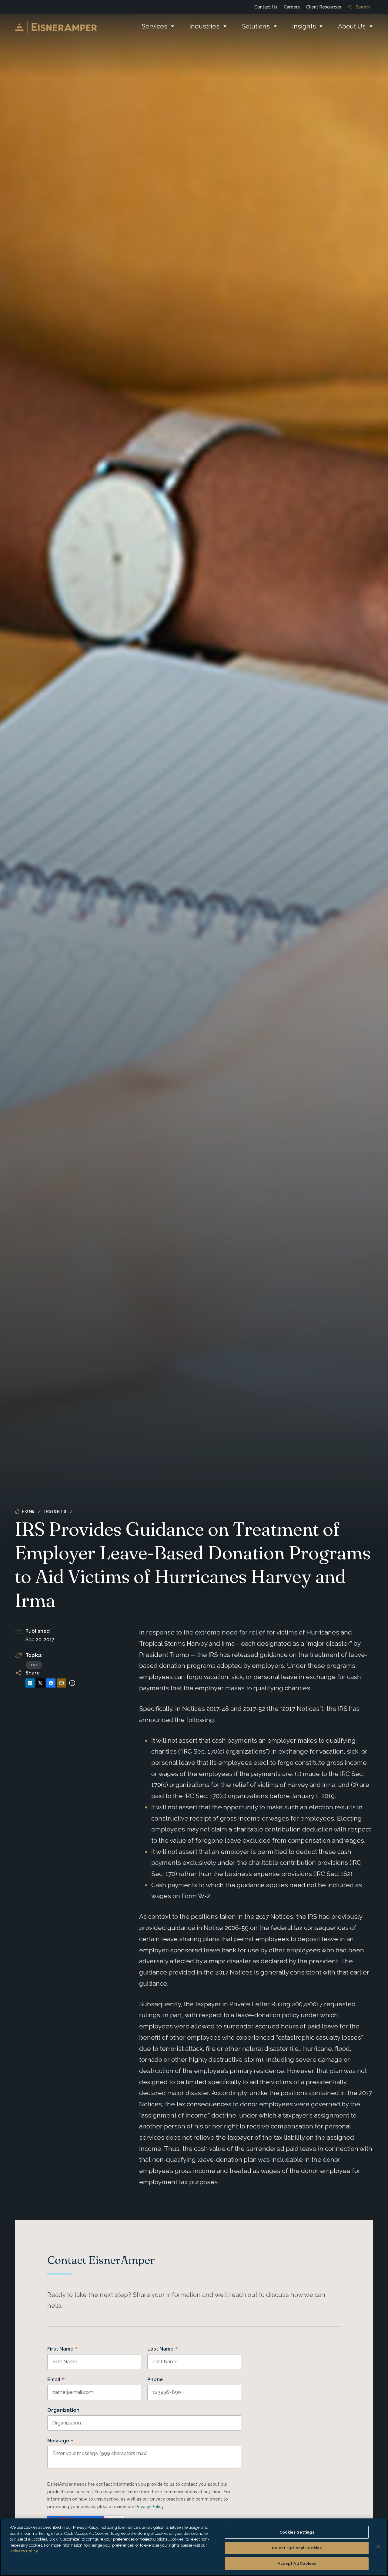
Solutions (256, 26)
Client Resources (324, 7)
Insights (304, 26)
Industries (204, 26)
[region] (194, 2547)
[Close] (378, 2547)
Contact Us (266, 7)
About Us (352, 26)
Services (154, 26)
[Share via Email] (62, 1683)
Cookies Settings (297, 2532)
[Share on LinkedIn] (30, 1683)
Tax (34, 1665)
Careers (292, 7)
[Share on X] (40, 1683)
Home (28, 1511)
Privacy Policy (150, 2507)
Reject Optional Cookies (297, 2548)
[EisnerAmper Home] (56, 27)
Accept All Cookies (297, 2563)
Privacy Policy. (25, 2551)
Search (363, 7)
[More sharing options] (72, 1683)
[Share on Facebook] (51, 1683)
